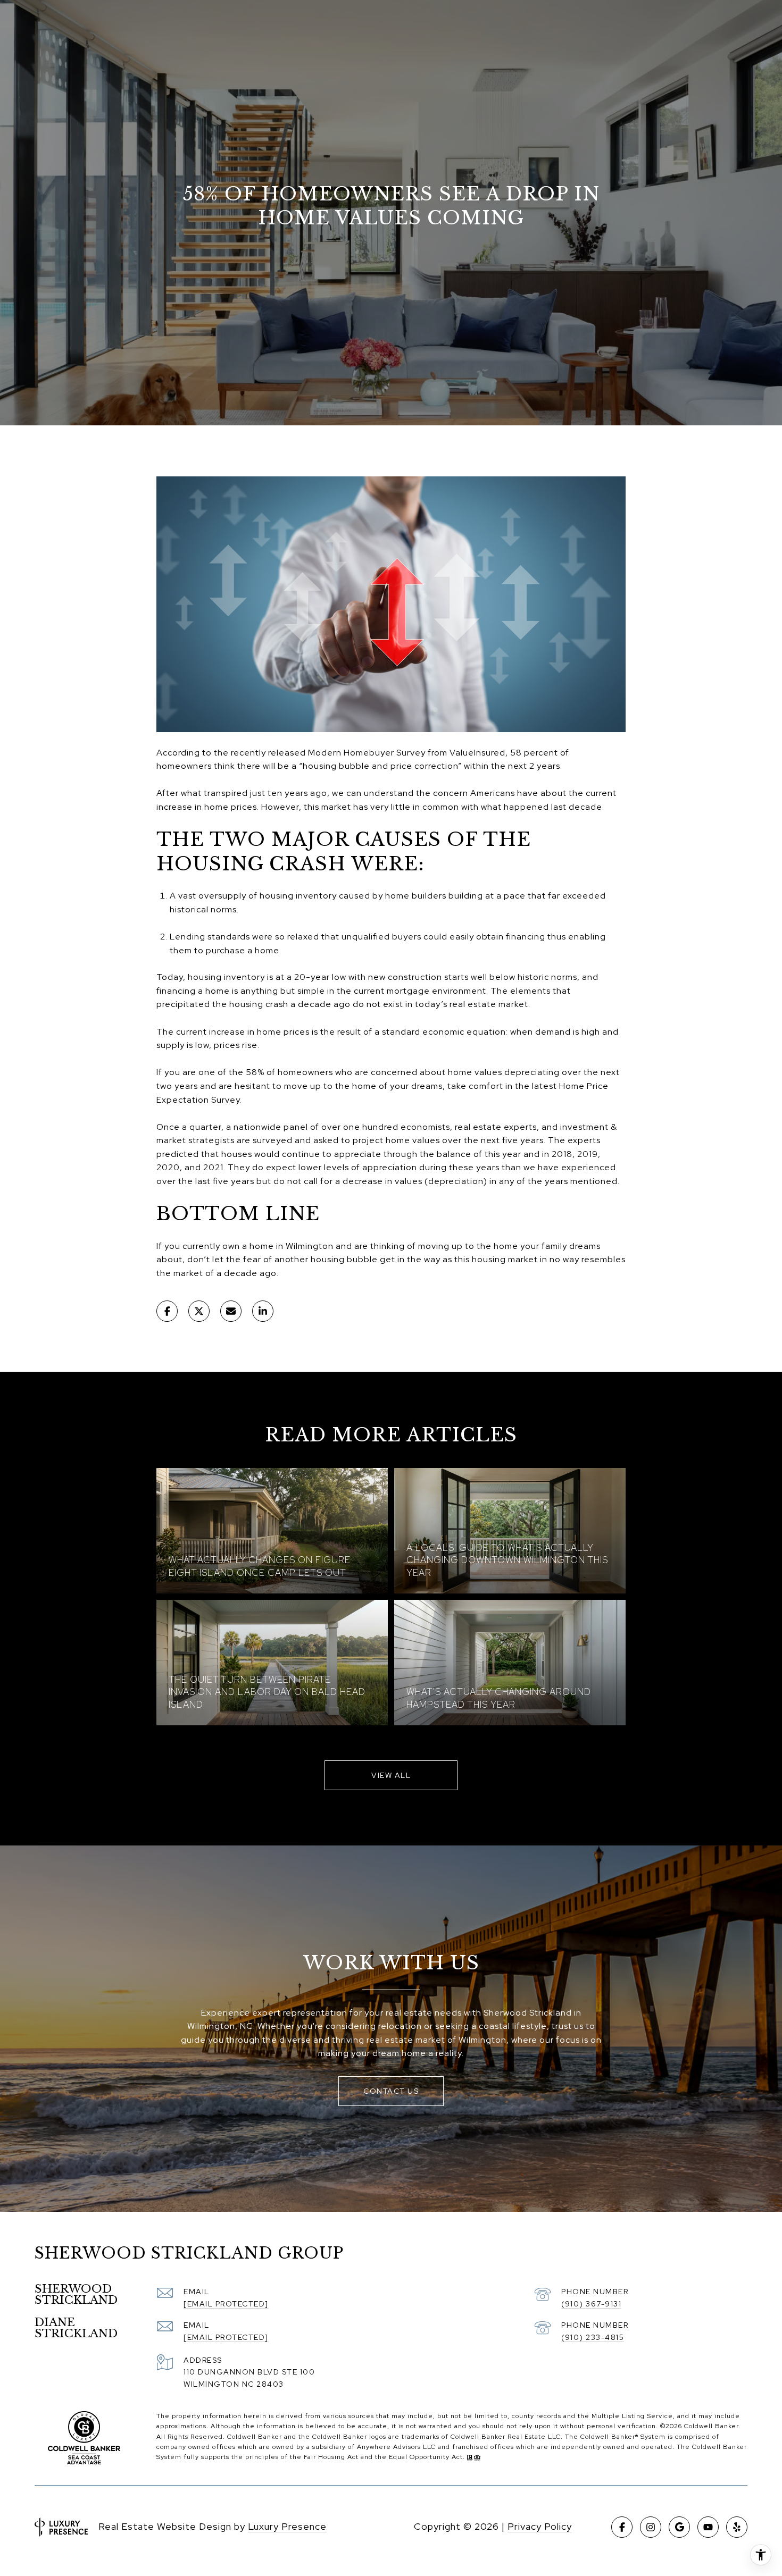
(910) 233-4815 (593, 2337)
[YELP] (737, 2527)
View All (391, 1775)
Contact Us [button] (391, 2091)
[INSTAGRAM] (651, 2527)
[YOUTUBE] (708, 2527)
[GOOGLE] (679, 2527)
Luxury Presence (287, 2526)
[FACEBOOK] (622, 2527)
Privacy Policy (540, 2526)
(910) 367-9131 (591, 2304)
